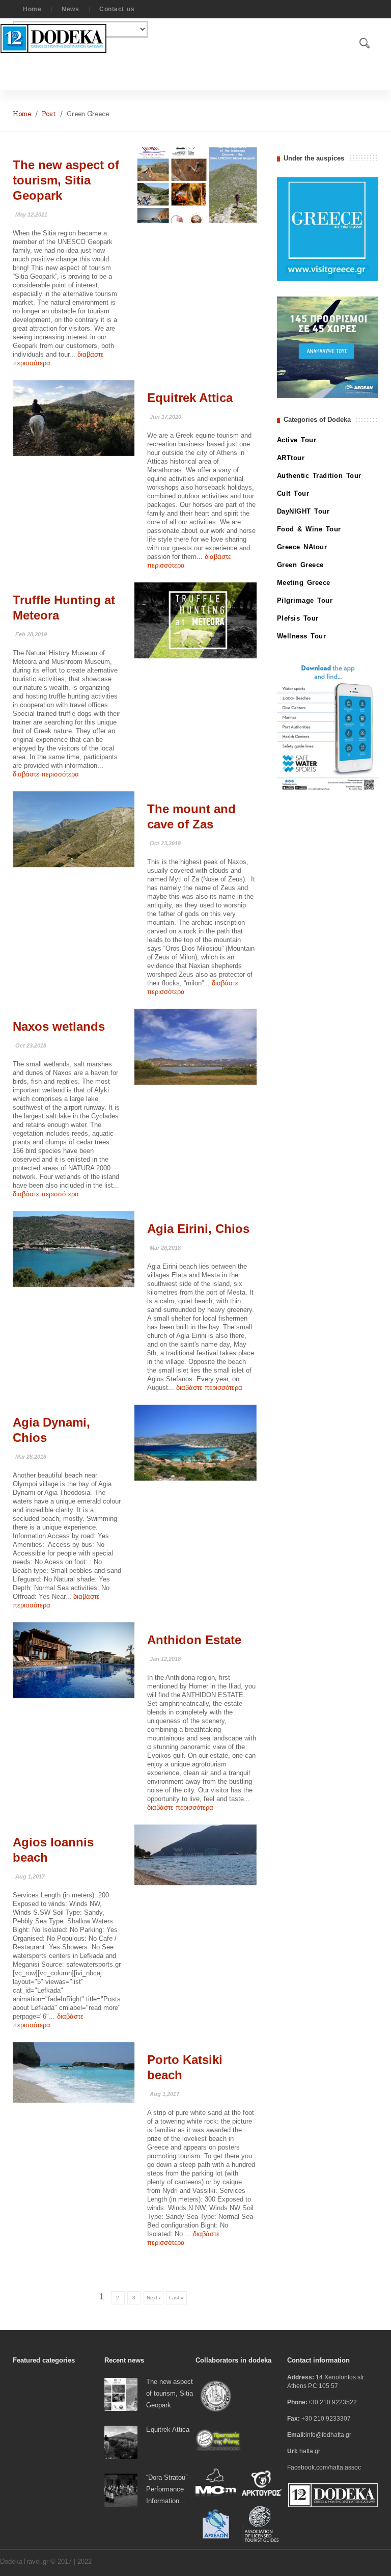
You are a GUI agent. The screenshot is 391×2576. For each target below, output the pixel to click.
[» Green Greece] (195, 185)
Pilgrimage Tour (305, 600)
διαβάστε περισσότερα (46, 774)
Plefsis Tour (298, 618)
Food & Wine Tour (309, 529)
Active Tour (297, 440)
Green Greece (300, 565)
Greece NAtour (302, 547)
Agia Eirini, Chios (198, 1229)
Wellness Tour (302, 636)
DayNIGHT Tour (303, 511)
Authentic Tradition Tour (319, 476)
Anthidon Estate (194, 1640)
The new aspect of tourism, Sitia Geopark (66, 180)
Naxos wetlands (59, 1026)
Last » (176, 2298)
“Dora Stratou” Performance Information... (167, 2489)
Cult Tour (293, 493)
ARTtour (291, 458)
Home (32, 9)
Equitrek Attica (190, 398)
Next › (153, 2298)
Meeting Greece (304, 583)
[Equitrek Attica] (121, 2442)
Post (49, 114)
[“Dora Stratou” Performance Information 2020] (121, 2490)
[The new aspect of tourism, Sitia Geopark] (121, 2394)
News (70, 9)
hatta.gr (310, 2451)
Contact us (117, 9)
